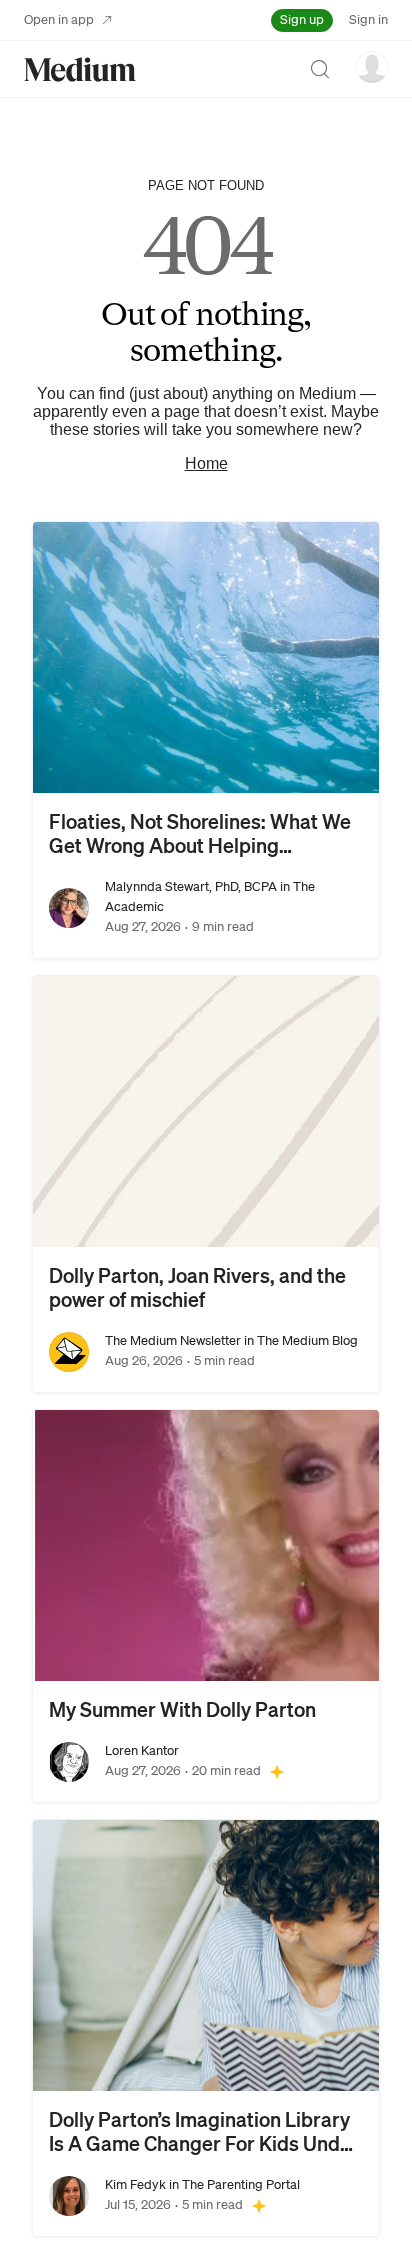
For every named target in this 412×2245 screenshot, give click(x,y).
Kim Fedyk (135, 2184)
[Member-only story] (277, 1771)
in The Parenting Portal (233, 2184)
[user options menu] (372, 67)
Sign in (368, 19)
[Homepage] (80, 69)
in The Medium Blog (299, 1340)
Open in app (59, 19)
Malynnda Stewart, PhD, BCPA (191, 886)
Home (206, 463)
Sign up (302, 19)
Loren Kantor (142, 1750)
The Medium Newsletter (173, 1340)
